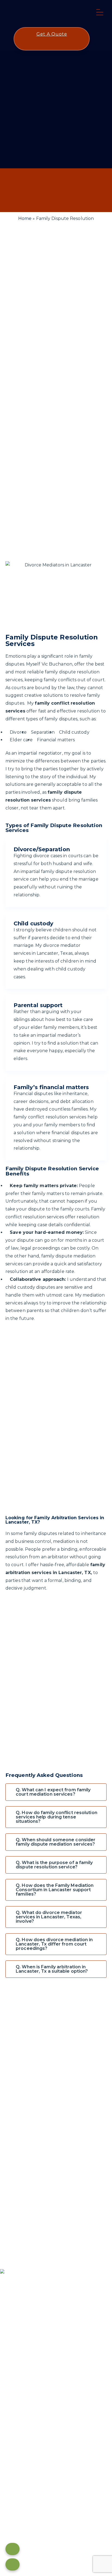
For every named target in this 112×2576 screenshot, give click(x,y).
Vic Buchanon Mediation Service (48, 2503)
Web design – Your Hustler (56, 2526)
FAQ (5, 2356)
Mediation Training (20, 2407)
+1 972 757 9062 (22, 2457)
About (7, 2340)
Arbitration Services (21, 2391)
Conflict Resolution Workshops (34, 2422)
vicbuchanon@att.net (31, 2465)
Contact (9, 2348)
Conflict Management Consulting (37, 2415)
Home (25, 218)
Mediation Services (20, 2399)
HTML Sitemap (56, 2518)
